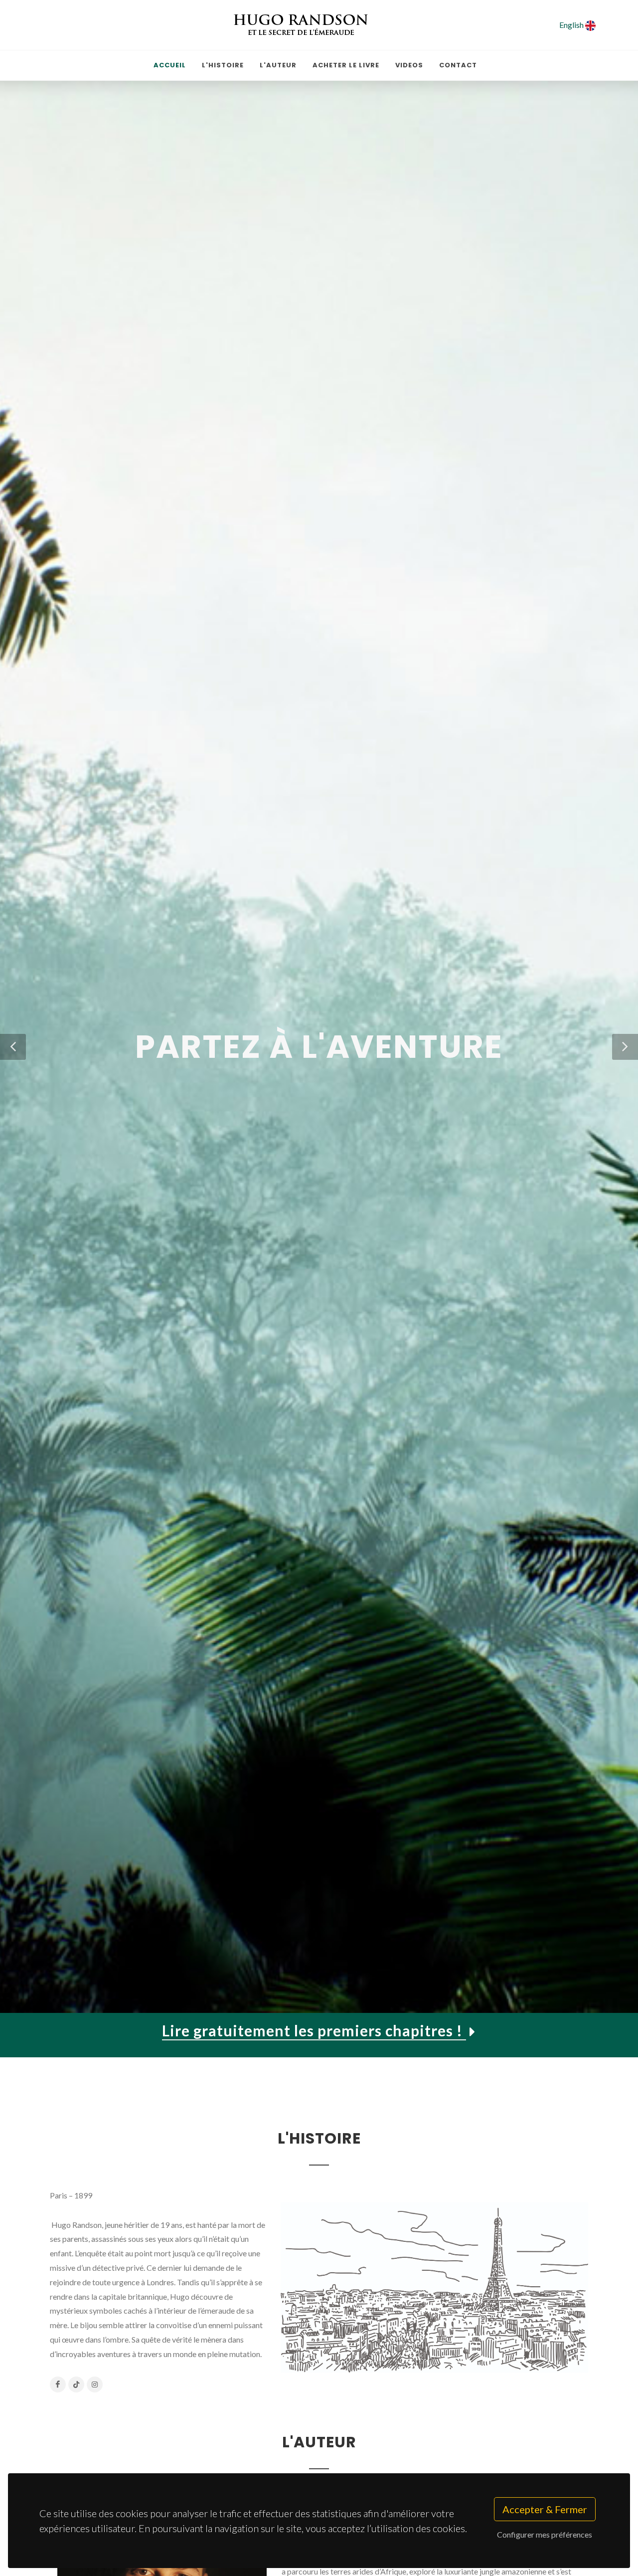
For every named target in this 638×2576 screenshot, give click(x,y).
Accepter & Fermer (545, 2509)
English (572, 25)
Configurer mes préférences (545, 2534)
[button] (13, 1047)
